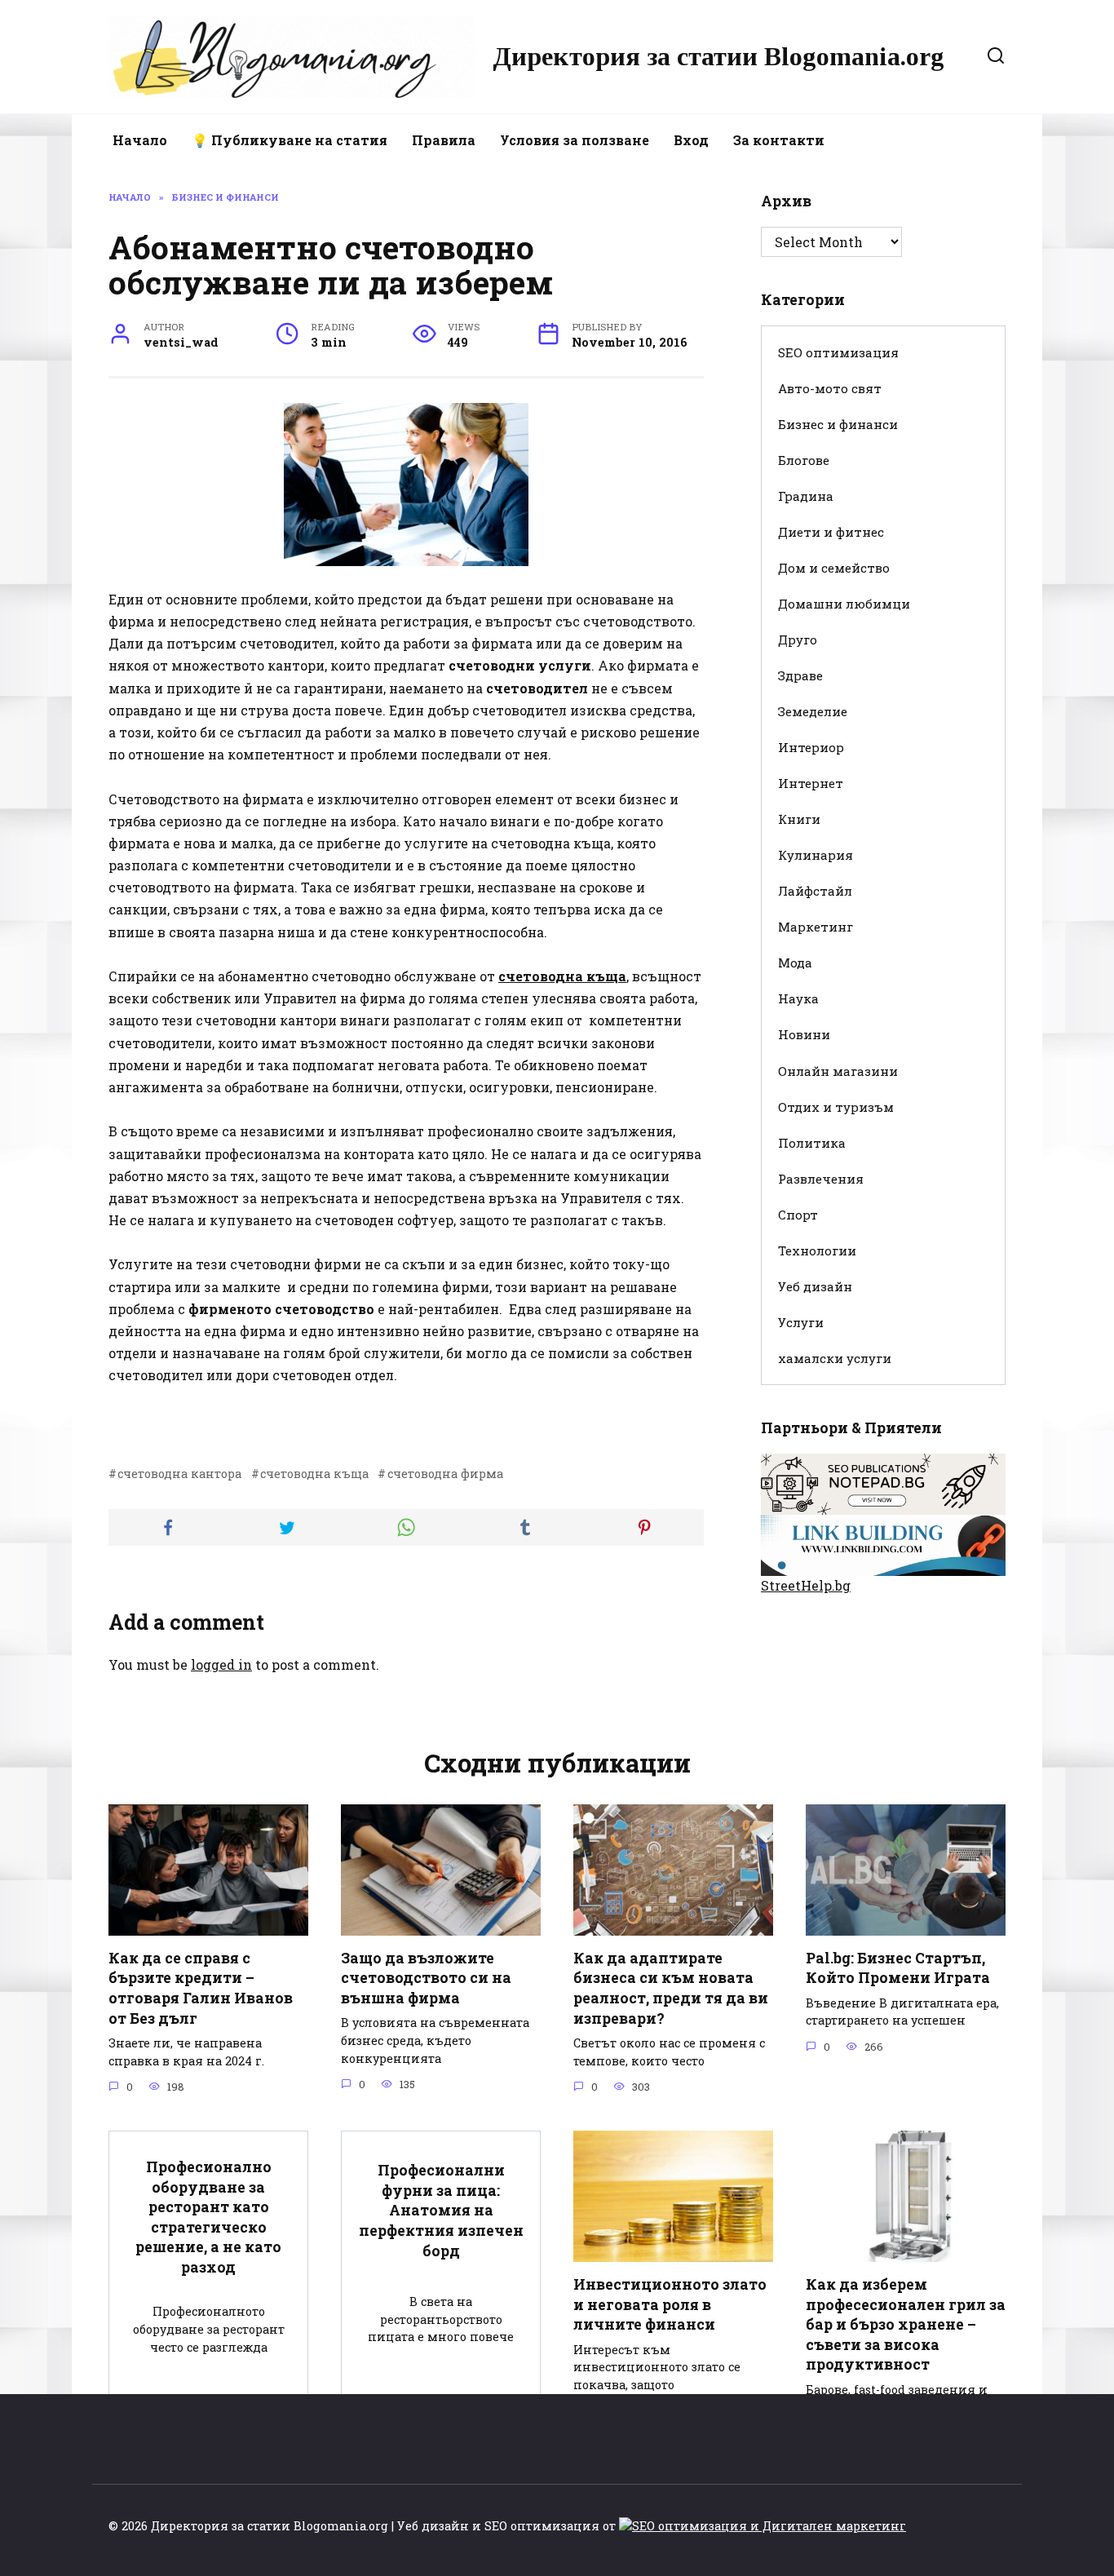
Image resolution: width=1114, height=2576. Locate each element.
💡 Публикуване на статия (290, 140)
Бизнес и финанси (838, 424)
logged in (221, 1664)
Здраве (800, 675)
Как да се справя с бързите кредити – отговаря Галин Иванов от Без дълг (201, 1988)
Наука (798, 998)
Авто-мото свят (830, 388)
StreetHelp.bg (806, 1585)
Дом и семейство (834, 568)
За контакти (779, 140)
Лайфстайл (815, 891)
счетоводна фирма (445, 1474)
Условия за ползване (575, 140)
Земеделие (813, 711)
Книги (799, 819)
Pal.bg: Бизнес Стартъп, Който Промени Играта (898, 1968)
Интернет (811, 783)
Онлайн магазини (838, 1071)
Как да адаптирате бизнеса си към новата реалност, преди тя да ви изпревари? (671, 1988)
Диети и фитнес (831, 532)
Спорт (798, 1215)
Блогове (804, 460)
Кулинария (816, 855)
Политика (812, 1143)
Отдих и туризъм (836, 1107)
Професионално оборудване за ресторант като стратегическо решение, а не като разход (208, 2217)
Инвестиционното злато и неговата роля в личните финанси (670, 2304)
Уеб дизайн (815, 1286)
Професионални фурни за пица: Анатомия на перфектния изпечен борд (441, 2211)
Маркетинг (816, 927)
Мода (795, 963)
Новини (804, 1034)
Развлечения (821, 1179)
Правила (444, 140)
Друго (798, 640)
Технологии (817, 1250)
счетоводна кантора (179, 1474)
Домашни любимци (844, 604)
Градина (806, 496)
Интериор (811, 747)
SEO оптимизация (838, 352)
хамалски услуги (835, 1358)
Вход (691, 140)
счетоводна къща (314, 1474)
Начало (140, 140)
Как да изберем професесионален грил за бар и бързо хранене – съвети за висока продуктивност (906, 2325)
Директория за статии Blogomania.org (718, 56)
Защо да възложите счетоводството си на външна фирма (426, 1978)
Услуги (801, 1322)
